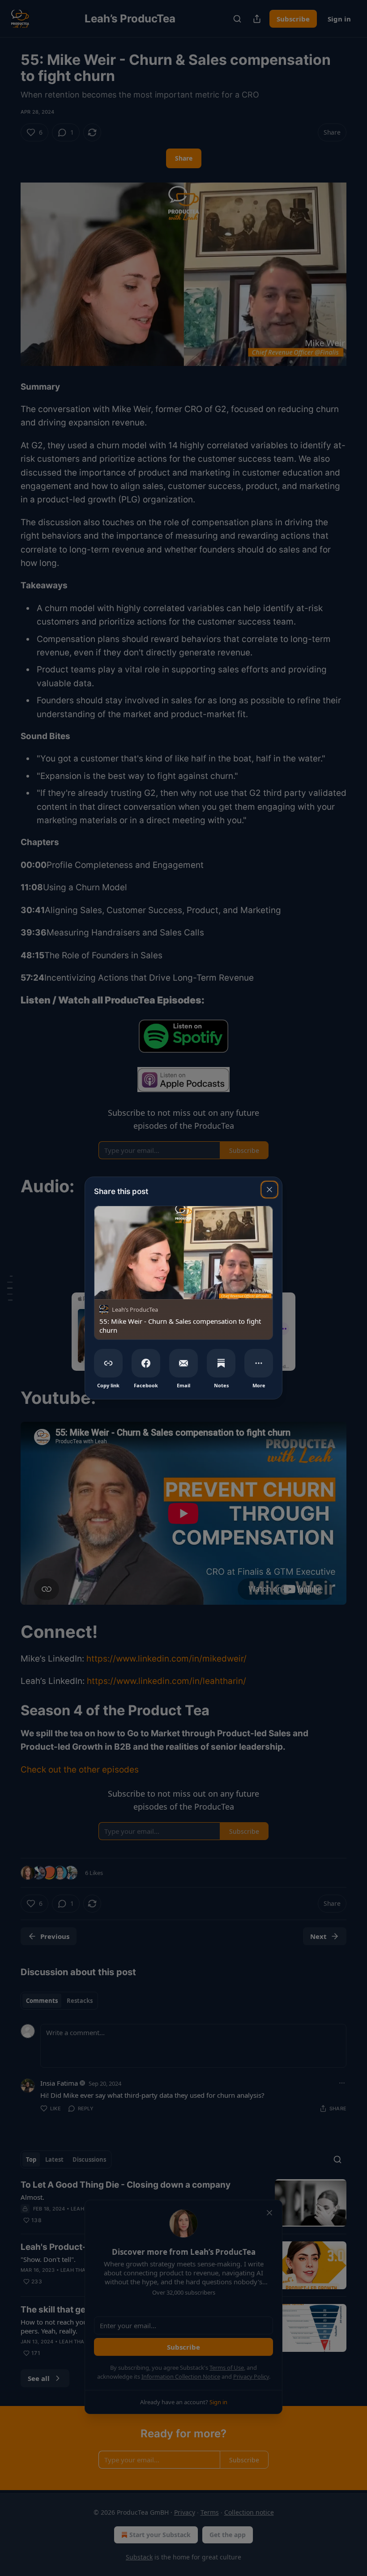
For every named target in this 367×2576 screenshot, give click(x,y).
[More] (259, 1363)
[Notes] (221, 1363)
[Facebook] (146, 1363)
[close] (269, 1190)
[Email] (183, 1363)
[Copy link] (108, 1363)
